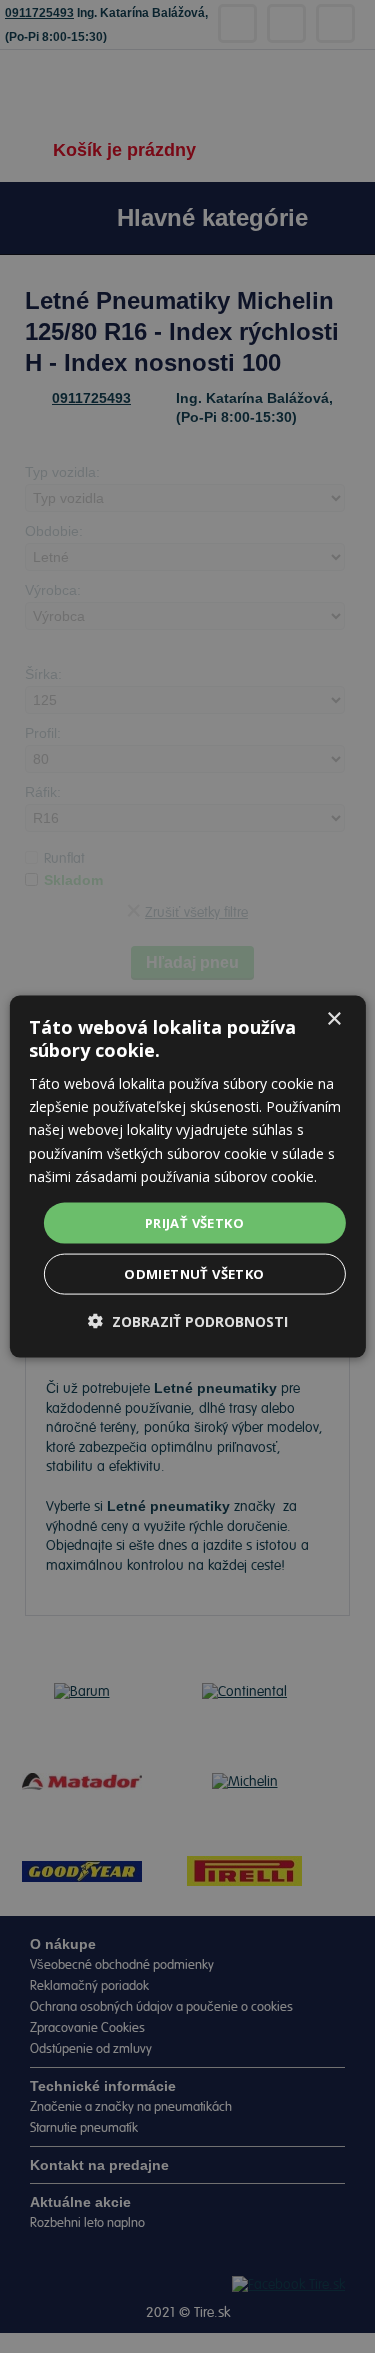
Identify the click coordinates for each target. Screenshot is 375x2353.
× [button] (333, 1018)
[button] (188, 1321)
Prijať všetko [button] (194, 1222)
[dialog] (187, 1176)
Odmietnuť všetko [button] (194, 1274)
